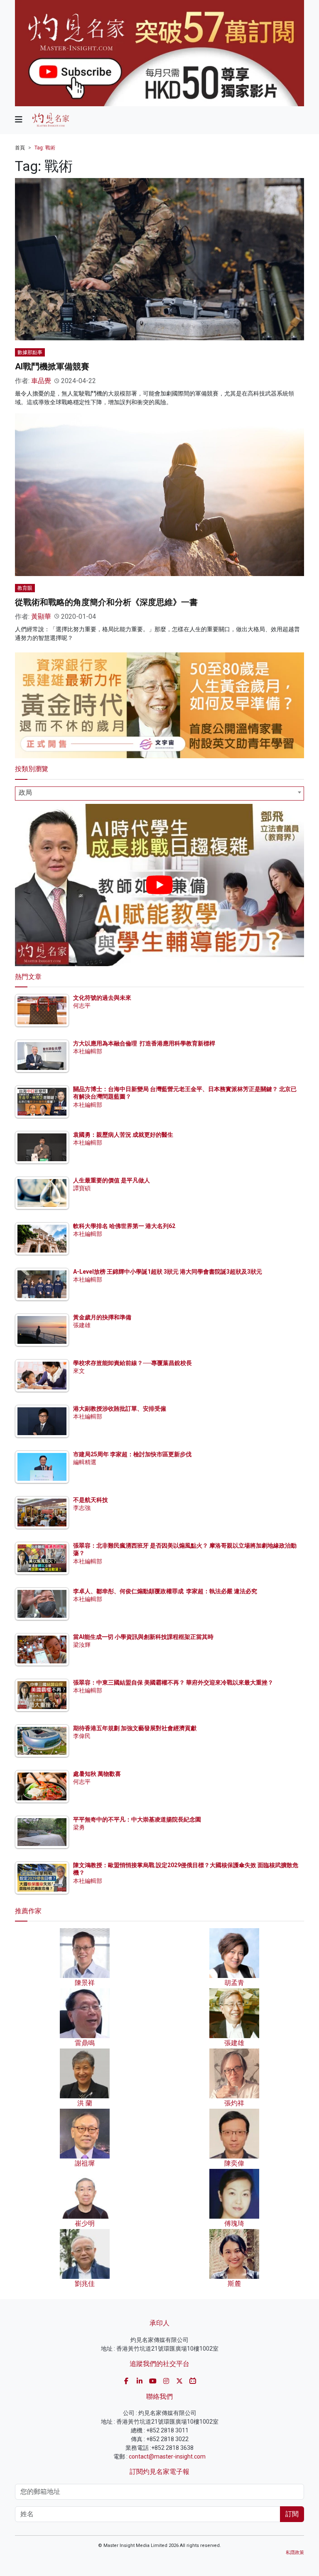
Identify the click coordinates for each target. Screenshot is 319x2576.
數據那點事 (30, 352)
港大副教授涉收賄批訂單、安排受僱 (120, 1409)
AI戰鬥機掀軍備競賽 (52, 366)
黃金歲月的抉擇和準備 (102, 1317)
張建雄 (82, 1325)
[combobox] (159, 794)
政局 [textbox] (25, 792)
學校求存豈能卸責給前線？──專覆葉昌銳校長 (133, 1363)
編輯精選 (85, 1462)
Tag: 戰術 (45, 148)
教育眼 (25, 588)
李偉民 (82, 1736)
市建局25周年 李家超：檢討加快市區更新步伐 (132, 1454)
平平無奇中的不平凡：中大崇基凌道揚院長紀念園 (137, 1819)
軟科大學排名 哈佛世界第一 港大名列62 (124, 1226)
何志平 (82, 1006)
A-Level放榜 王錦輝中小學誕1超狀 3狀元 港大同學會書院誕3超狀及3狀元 (168, 1272)
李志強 (82, 1508)
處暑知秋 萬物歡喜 (97, 1774)
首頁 (20, 148)
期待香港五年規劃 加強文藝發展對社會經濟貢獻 (135, 1728)
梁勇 (79, 1827)
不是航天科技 (91, 1500)
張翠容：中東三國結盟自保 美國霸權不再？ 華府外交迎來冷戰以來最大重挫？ (173, 1682)
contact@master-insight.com (167, 2456)
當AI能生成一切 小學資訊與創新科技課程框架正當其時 (143, 1637)
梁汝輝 (82, 1645)
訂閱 (292, 2514)
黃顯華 (41, 617)
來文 (79, 1371)
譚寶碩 (82, 1188)
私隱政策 (295, 2553)
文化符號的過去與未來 (102, 998)
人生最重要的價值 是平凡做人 (112, 1180)
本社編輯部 (88, 1051)
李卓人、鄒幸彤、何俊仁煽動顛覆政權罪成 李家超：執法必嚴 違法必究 (165, 1591)
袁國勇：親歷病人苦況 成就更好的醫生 (123, 1135)
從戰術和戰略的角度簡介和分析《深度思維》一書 (106, 602)
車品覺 (41, 381)
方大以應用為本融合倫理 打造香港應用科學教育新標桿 (144, 1043)
